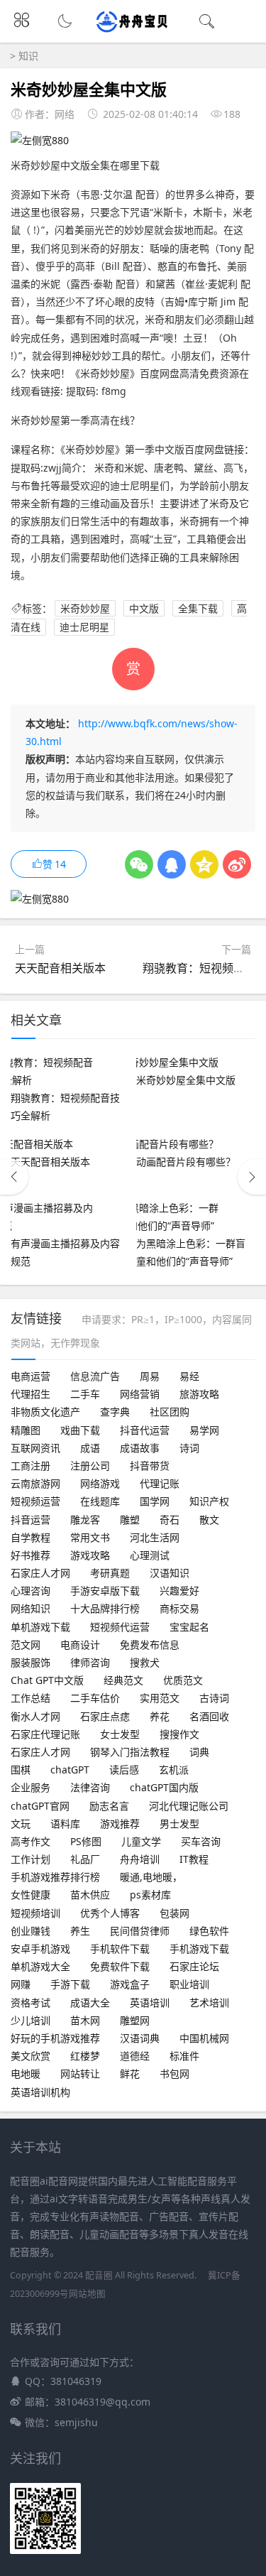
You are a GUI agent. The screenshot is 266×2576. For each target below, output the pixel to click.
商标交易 (179, 1608)
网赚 (21, 1984)
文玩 (21, 1824)
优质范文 (183, 1680)
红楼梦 (85, 2056)
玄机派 (174, 1770)
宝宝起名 (189, 1627)
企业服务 (31, 1787)
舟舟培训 (140, 1859)
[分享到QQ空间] (204, 864)
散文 (209, 1520)
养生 (80, 1931)
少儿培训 (31, 2020)
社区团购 (170, 1412)
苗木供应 (90, 1895)
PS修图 (86, 1841)
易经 (189, 1376)
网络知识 (31, 1608)
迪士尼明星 (84, 627)
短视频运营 (35, 1501)
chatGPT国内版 (164, 1787)
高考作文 (31, 1841)
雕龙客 (85, 1520)
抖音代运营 (145, 1430)
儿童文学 (141, 1841)
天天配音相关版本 (60, 968)
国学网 (155, 1501)
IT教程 (194, 1859)
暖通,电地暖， (151, 1877)
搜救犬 (145, 1662)
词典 (199, 1752)
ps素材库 (150, 1895)
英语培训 (150, 2002)
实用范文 (160, 1698)
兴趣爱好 (179, 1591)
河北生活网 (155, 1537)
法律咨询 (90, 1787)
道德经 (135, 2056)
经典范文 (123, 1680)
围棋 (21, 1770)
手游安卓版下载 (105, 1591)
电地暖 (26, 2074)
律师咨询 (90, 1662)
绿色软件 (209, 1931)
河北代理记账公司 (189, 1806)
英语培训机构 (40, 2092)
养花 (160, 1716)
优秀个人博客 (110, 1913)
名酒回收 (209, 1716)
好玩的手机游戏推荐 (55, 2038)
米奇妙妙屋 (85, 608)
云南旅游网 (35, 1483)
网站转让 (80, 2074)
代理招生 (31, 1394)
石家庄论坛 (194, 1966)
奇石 (170, 1520)
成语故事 (140, 1448)
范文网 (26, 1645)
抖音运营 (31, 1520)
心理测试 (150, 1555)
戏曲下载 (80, 1430)
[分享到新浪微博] (237, 864)
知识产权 (209, 1501)
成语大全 (90, 2002)
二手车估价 (95, 1698)
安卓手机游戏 (40, 1949)
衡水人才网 (35, 1716)
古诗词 (214, 1698)
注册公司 (90, 1466)
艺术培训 (209, 2002)
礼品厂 (85, 1859)
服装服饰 (31, 1662)
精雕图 (26, 1430)
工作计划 (31, 1859)
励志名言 (109, 1806)
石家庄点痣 (105, 1716)
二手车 (85, 1394)
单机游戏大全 (40, 1966)
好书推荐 (31, 1555)
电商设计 (80, 1645)
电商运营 (31, 1376)
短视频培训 (35, 1913)
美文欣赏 (31, 2056)
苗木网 (85, 2020)
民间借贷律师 (140, 1931)
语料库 (65, 1824)
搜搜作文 (179, 1734)
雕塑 (130, 1520)
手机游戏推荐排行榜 (55, 1877)
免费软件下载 (120, 1966)
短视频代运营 (120, 1627)
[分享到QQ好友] (172, 864)
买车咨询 (201, 1841)
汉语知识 (170, 1573)
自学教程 (31, 1537)
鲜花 (130, 2074)
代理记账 (160, 1483)
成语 (90, 1448)
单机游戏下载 (40, 1627)
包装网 (174, 1913)
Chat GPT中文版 (47, 1680)
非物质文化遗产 (45, 1412)
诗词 (189, 1448)
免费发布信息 (150, 1645)
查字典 (115, 1412)
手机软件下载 (120, 1949)
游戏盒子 (130, 1984)
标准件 (184, 2056)
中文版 (144, 608)
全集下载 (198, 608)
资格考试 (31, 2002)
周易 (150, 1376)
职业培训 (189, 1984)
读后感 (124, 1770)
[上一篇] (14, 1177)
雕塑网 (135, 2020)
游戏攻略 (90, 1555)
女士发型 (120, 1734)
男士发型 (179, 1824)
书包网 (174, 2074)
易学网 (204, 1430)
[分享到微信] (139, 864)
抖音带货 (150, 1466)
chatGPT (70, 1770)
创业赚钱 (31, 1931)
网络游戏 (100, 1483)
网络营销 (140, 1394)
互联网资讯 (35, 1448)
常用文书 (90, 1537)
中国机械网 (204, 2038)
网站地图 (87, 2294)
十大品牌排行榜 (105, 1608)
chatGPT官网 (40, 1806)
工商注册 (31, 1466)
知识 (28, 56)
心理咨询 (31, 1591)
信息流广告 (95, 1376)
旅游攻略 (199, 1394)
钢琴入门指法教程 (130, 1752)
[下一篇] (252, 1177)
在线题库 (100, 1501)
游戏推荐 (120, 1824)
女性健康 (31, 1895)
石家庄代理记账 (45, 1734)
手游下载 (70, 1984)
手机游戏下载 (199, 1949)
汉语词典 (140, 2038)
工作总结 (31, 1698)
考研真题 (110, 1573)
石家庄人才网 (40, 1573)
